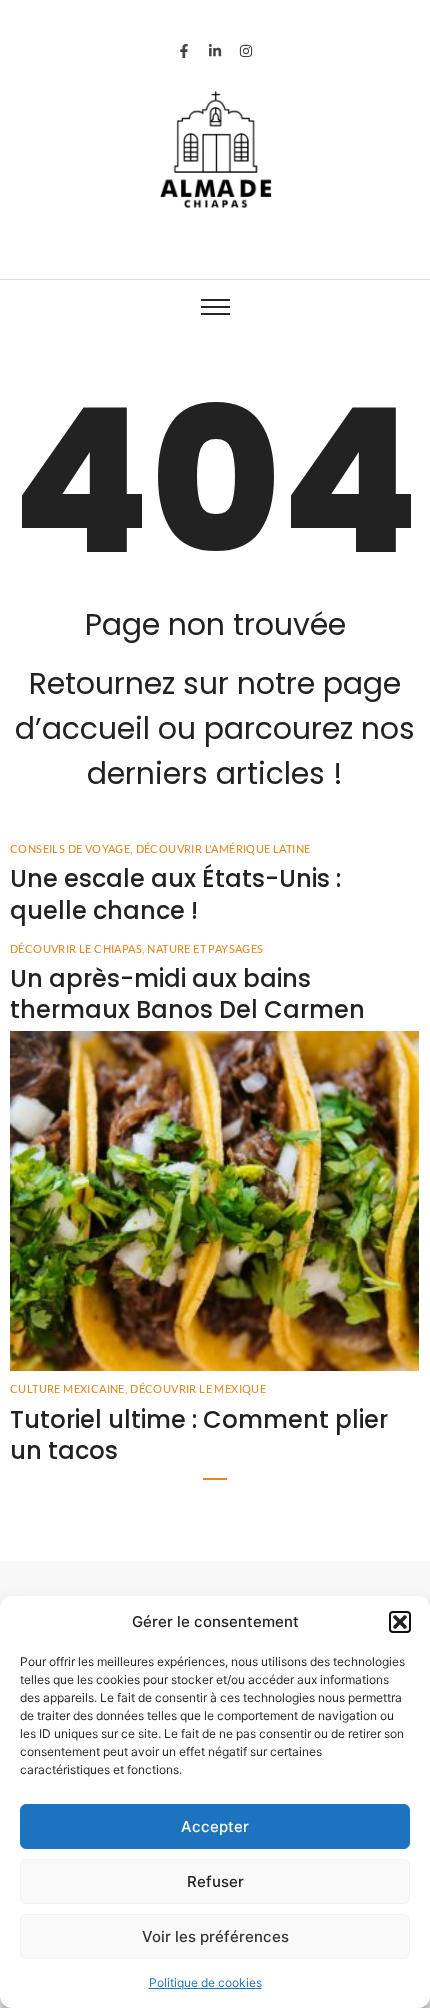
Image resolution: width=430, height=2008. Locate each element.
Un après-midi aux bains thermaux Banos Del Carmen (187, 994)
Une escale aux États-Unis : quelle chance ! (175, 894)
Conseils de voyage (71, 848)
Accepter (215, 1826)
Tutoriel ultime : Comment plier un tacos (199, 1435)
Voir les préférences (215, 1936)
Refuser (215, 1881)
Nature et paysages (205, 948)
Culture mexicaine (68, 1388)
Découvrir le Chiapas (77, 948)
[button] (400, 1622)
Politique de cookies (205, 1982)
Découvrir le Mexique (198, 1388)
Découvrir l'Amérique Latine (223, 848)
